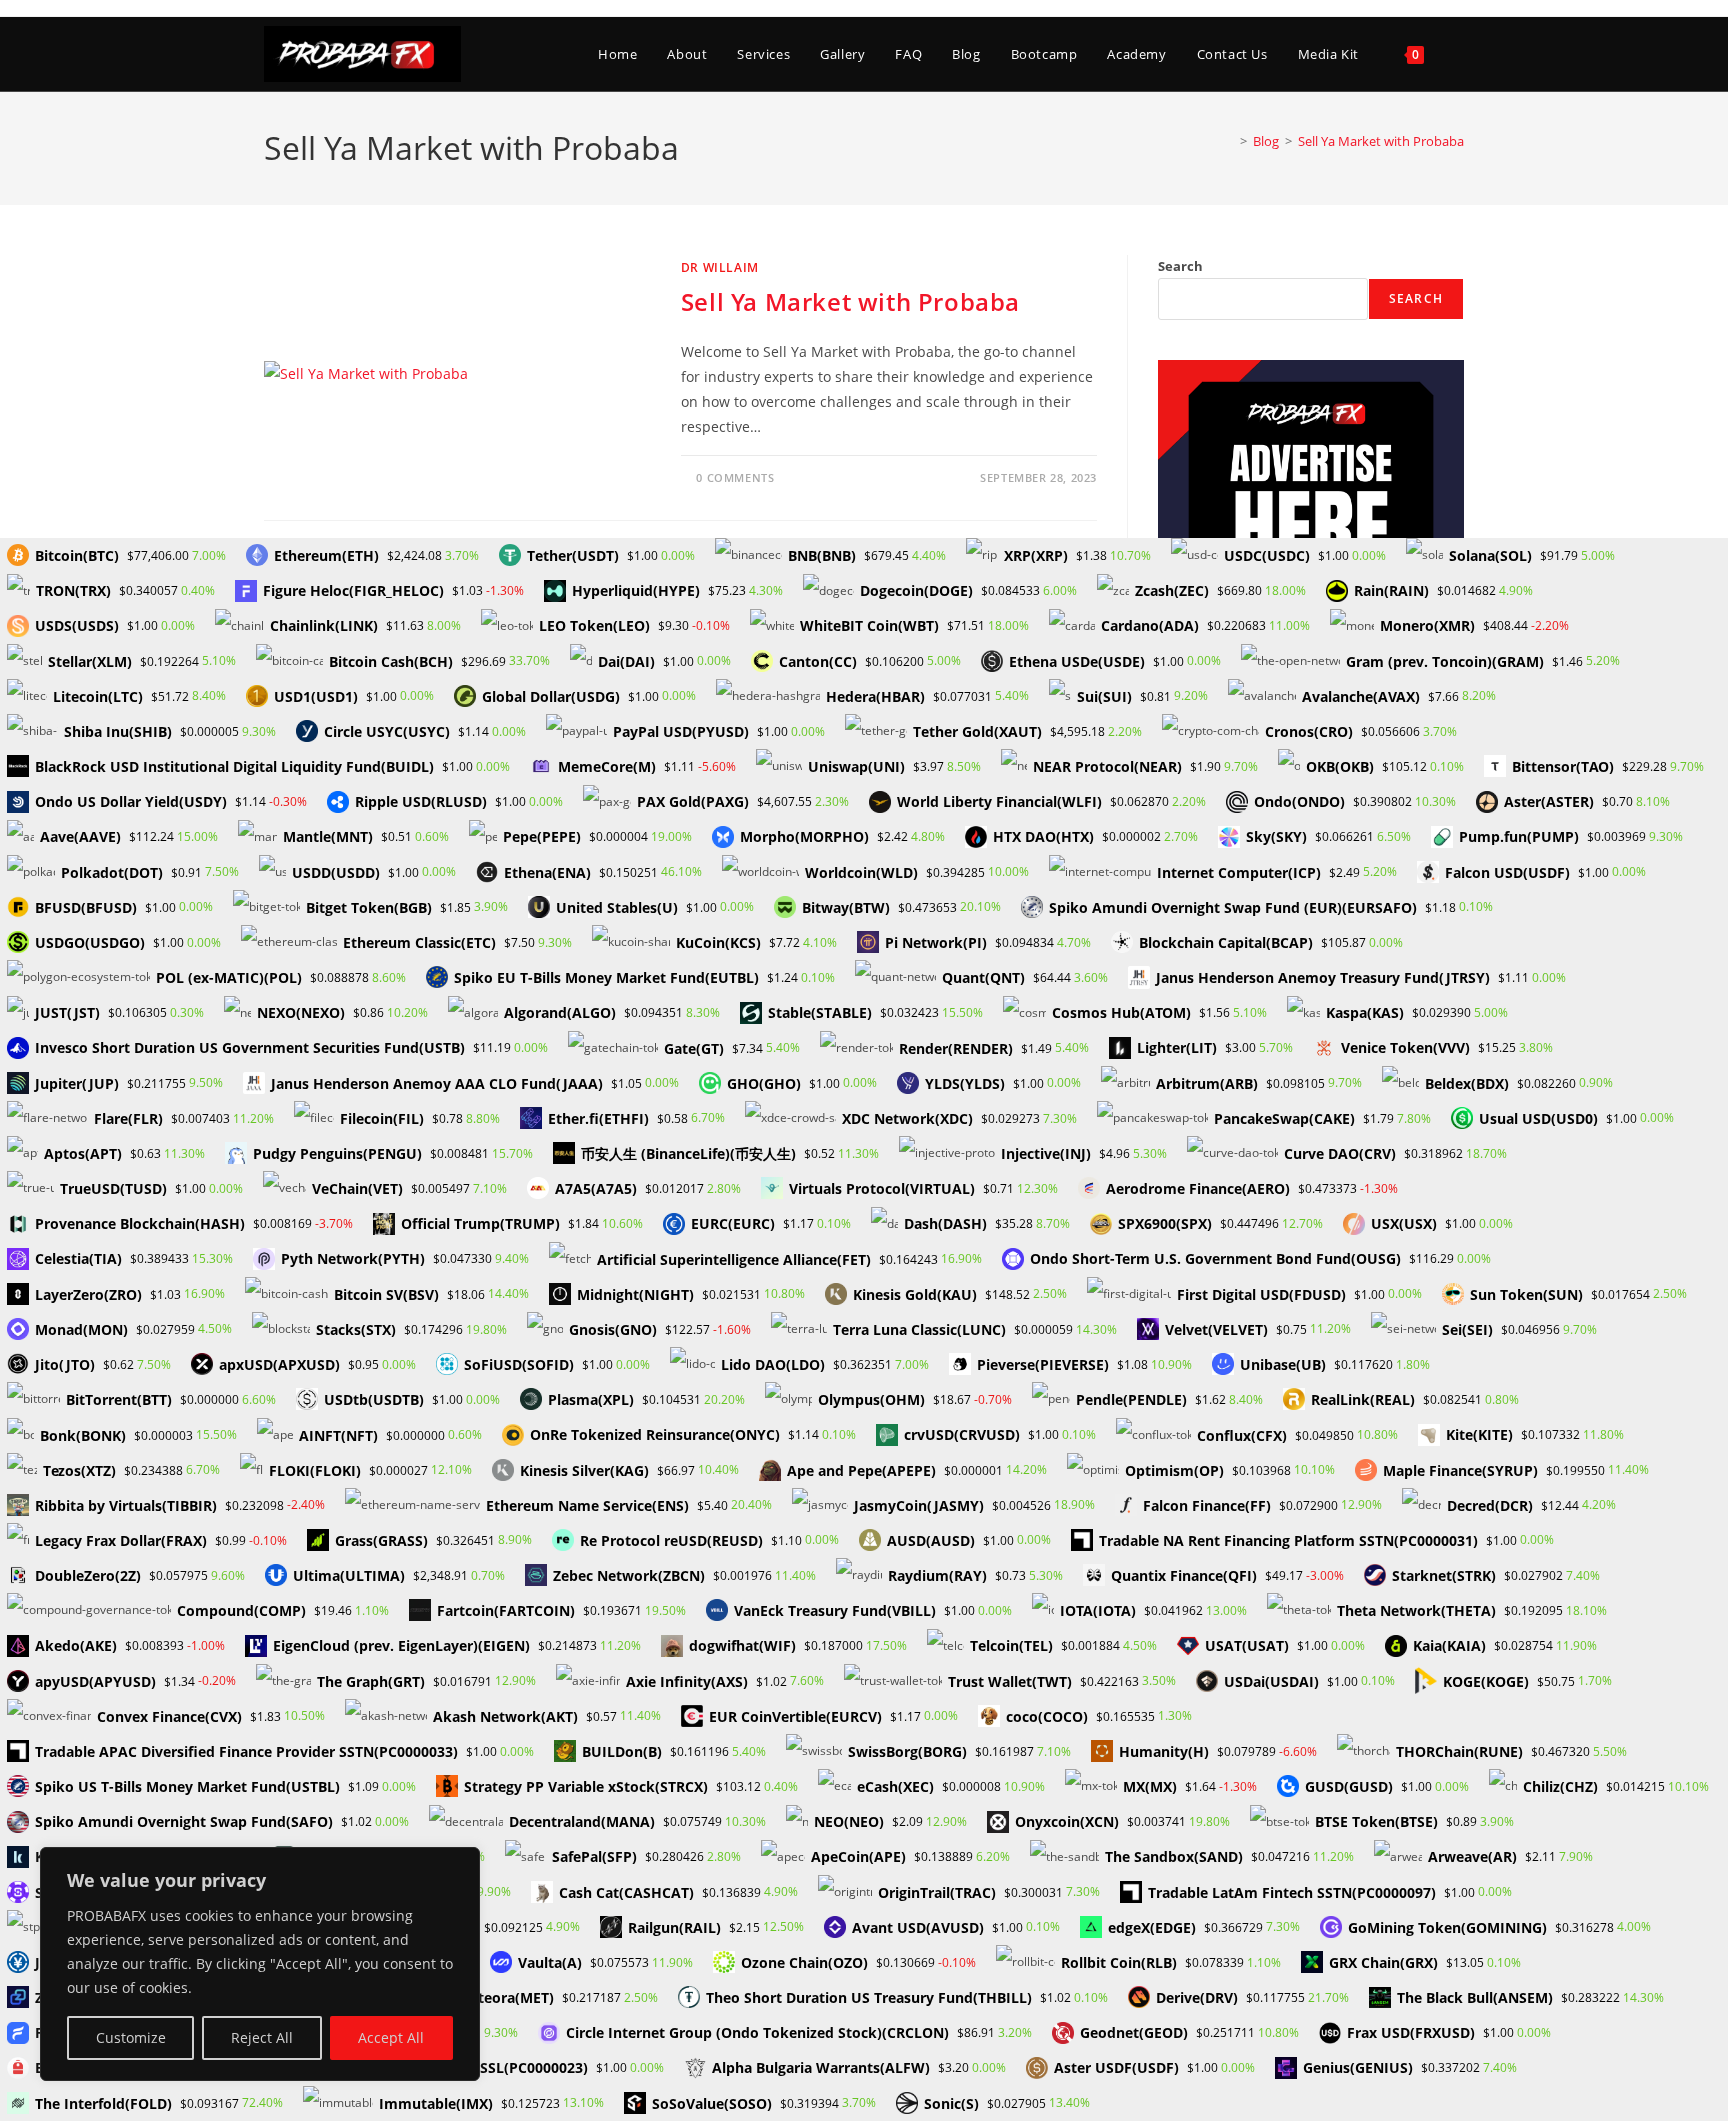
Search (1180, 266)
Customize (131, 2037)
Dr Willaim (720, 267)
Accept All (391, 2037)
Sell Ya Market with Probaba (1381, 141)
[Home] (1229, 141)
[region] (260, 1964)
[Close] (459, 1864)
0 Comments (735, 477)
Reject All (262, 2037)
